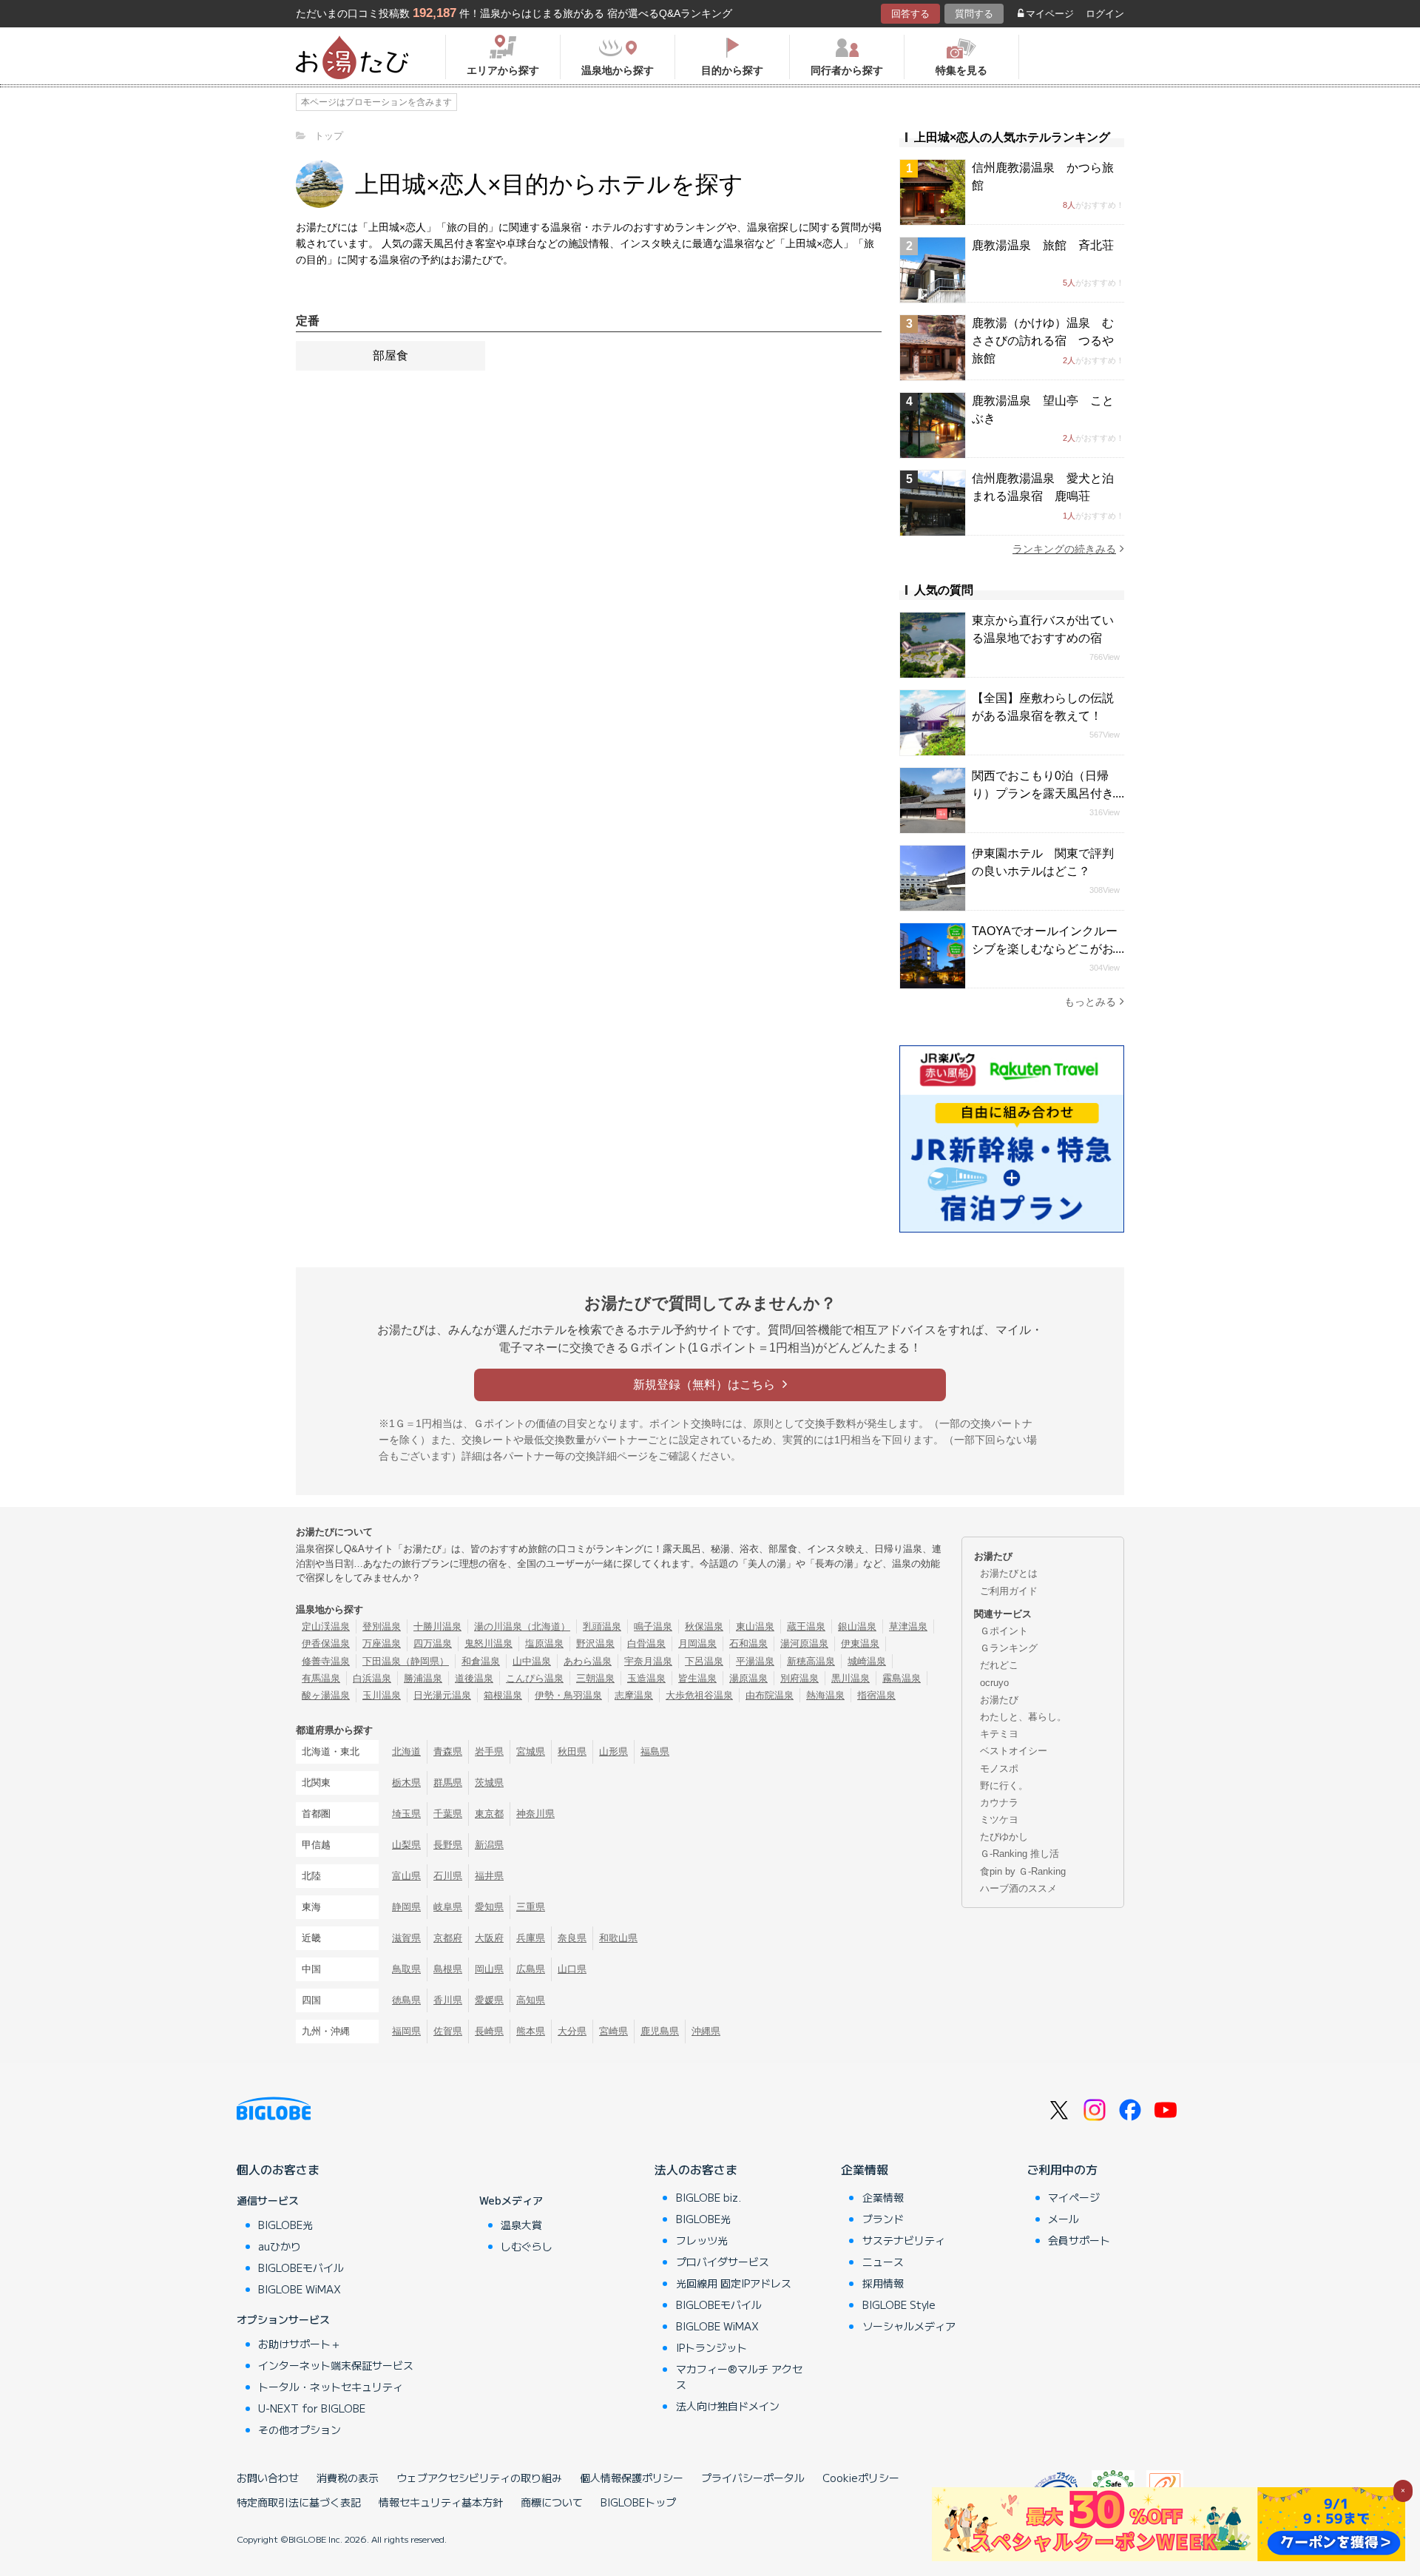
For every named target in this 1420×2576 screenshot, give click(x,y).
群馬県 (448, 1783)
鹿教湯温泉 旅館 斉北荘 (1043, 245)
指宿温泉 (876, 1695)
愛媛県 (489, 2000)
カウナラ (999, 1803)
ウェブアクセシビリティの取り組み (479, 2478)
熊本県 (531, 2031)
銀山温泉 (857, 1626)
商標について (552, 2502)
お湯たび (999, 1700)
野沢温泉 (595, 1643)
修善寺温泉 (326, 1661)
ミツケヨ (999, 1820)
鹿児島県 (660, 2031)
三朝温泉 (595, 1678)
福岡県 (406, 2031)
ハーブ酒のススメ (1018, 1888)
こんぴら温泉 (535, 1678)
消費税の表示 (348, 2478)
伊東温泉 (860, 1643)
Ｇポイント (1004, 1631)
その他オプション (300, 2430)
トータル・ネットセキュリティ (331, 2387)
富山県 (406, 1876)
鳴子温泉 (653, 1626)
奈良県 (572, 1938)
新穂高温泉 (811, 1661)
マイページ (1050, 14)
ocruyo (994, 1683)
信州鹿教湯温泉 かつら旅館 (1043, 176)
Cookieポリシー (861, 2478)
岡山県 (489, 1969)
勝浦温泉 (423, 1678)
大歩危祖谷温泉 (699, 1695)
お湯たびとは (1009, 1573)
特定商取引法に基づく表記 (299, 2502)
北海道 (406, 1751)
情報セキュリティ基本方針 (441, 2502)
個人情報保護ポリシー (632, 2478)
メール (1064, 2219)
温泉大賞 (521, 2225)
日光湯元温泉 (442, 1695)
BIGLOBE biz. (709, 2197)
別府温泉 (799, 1678)
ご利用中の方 (1062, 2169)
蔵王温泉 (806, 1626)
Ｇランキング (1009, 1648)
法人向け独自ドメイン (728, 2406)
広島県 (531, 1969)
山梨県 (406, 1845)
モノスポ (999, 1769)
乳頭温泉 (602, 1626)
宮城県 (531, 1751)
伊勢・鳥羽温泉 (568, 1695)
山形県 (613, 1751)
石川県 (448, 1876)
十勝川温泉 (437, 1626)
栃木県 (406, 1783)
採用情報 (883, 2283)
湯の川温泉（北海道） (522, 1626)
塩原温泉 (544, 1643)
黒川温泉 (851, 1678)
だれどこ (999, 1665)
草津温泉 (908, 1626)
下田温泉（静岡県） (406, 1661)
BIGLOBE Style (899, 2304)
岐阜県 (448, 1907)
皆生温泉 (697, 1678)
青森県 (448, 1751)
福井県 (489, 1876)
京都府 (448, 1938)
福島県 (655, 1751)
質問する (974, 14)
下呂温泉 (704, 1661)
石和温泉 (748, 1643)
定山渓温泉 (326, 1626)
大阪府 (489, 1938)
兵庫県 (531, 1938)
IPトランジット (711, 2347)
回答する (910, 14)
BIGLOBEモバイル (301, 2268)
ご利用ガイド (1009, 1591)
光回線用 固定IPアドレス (734, 2283)
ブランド (883, 2219)
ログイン (1105, 14)
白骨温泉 (646, 1643)
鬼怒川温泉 (488, 1643)
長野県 (448, 1845)
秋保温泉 (704, 1626)
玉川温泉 (382, 1695)
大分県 (572, 2031)
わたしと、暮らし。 (1023, 1717)
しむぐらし (527, 2246)
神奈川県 (535, 1814)
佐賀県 (448, 2031)
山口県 (572, 1969)
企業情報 (865, 2169)
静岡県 (406, 1907)
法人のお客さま (696, 2169)
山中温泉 (532, 1661)
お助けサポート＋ (300, 2344)
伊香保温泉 (326, 1643)
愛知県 (489, 1907)
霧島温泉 (902, 1678)
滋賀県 (406, 1938)
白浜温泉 (372, 1678)
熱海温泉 (825, 1695)
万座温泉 (382, 1643)
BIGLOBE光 (285, 2225)
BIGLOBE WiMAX (300, 2289)
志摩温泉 (634, 1695)
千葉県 (448, 1814)
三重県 (531, 1907)
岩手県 (489, 1751)
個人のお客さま (278, 2169)
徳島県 (406, 2000)
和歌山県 (618, 1938)
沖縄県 (706, 2031)
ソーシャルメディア (909, 2326)
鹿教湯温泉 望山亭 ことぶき (1043, 409)
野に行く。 (1004, 1786)
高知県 (531, 2000)
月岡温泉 (697, 1643)
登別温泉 (382, 1626)
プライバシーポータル (753, 2478)
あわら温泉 (588, 1661)
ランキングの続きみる (1064, 549)
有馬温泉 (321, 1678)
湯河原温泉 (804, 1643)
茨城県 (489, 1783)
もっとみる (1090, 1002)
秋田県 (572, 1751)
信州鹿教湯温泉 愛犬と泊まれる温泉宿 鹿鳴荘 (1043, 487)
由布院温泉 (770, 1695)
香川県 (448, 2000)
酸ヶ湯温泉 (326, 1695)
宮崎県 (613, 2031)
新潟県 (489, 1845)
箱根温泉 (503, 1695)
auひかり (280, 2246)
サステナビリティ (904, 2240)
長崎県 (489, 2031)
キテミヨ (999, 1734)
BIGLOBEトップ (638, 2502)
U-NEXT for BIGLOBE (312, 2408)
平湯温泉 (755, 1661)
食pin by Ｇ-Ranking (1023, 1871)
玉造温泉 (646, 1678)
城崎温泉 (867, 1661)
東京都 (489, 1814)
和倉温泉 (481, 1661)
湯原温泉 (748, 1678)
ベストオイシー (1014, 1751)
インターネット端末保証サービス (336, 2365)
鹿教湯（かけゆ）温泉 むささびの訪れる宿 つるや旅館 (1043, 341)
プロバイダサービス (723, 2262)
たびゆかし (1004, 1837)
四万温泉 (433, 1643)
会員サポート (1079, 2240)
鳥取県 (406, 1969)
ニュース (883, 2262)
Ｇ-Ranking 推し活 (1020, 1854)
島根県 (448, 1969)
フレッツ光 (702, 2240)
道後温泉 (474, 1678)
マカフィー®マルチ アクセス (739, 2377)
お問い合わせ (268, 2478)
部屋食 (390, 355)
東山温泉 (755, 1626)
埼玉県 (406, 1814)
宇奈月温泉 (648, 1661)
